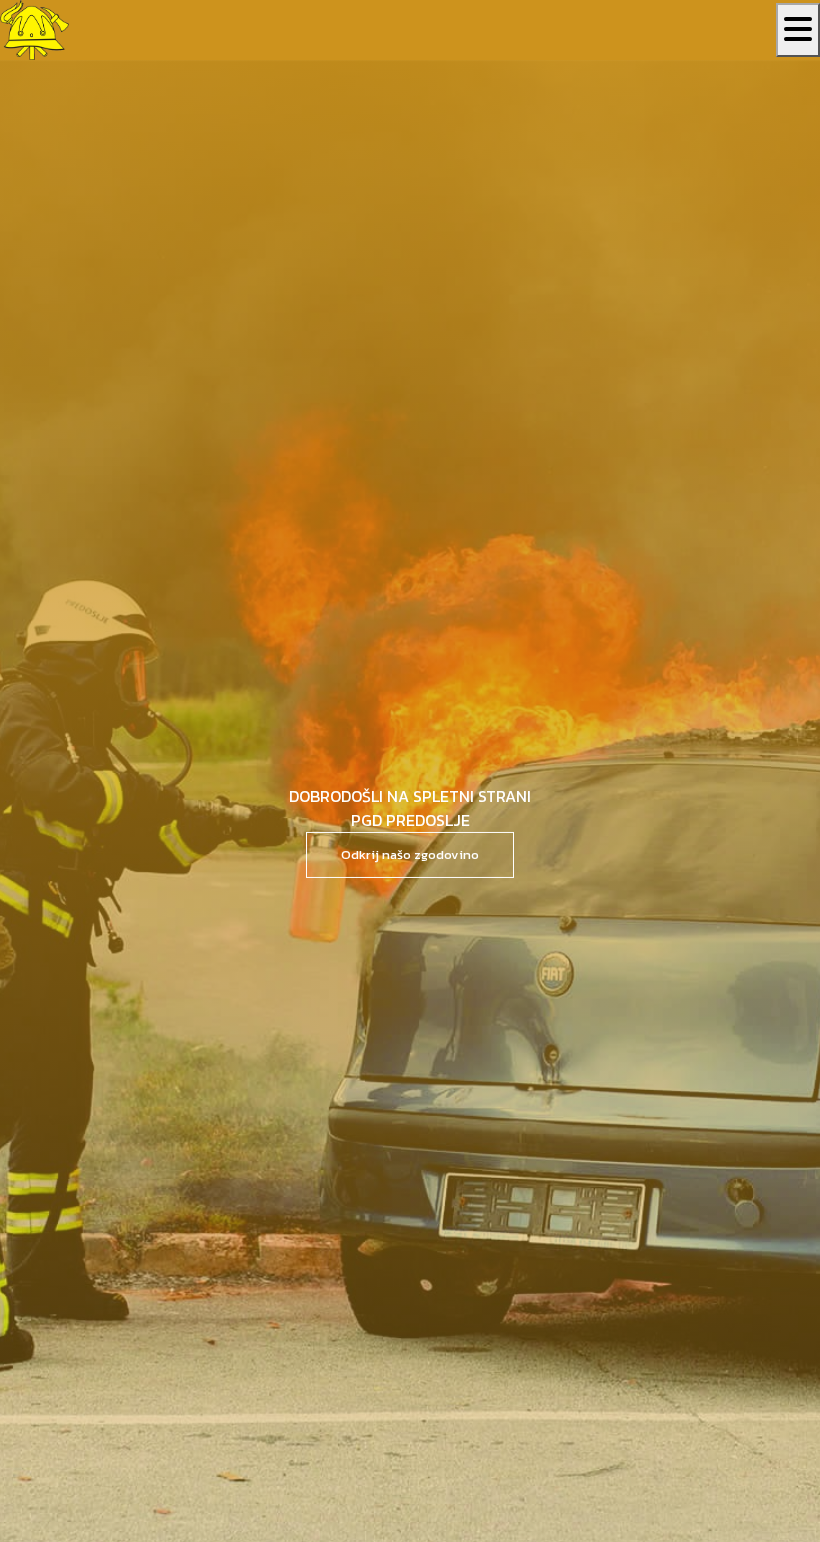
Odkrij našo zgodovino (410, 854)
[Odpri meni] (798, 30)
